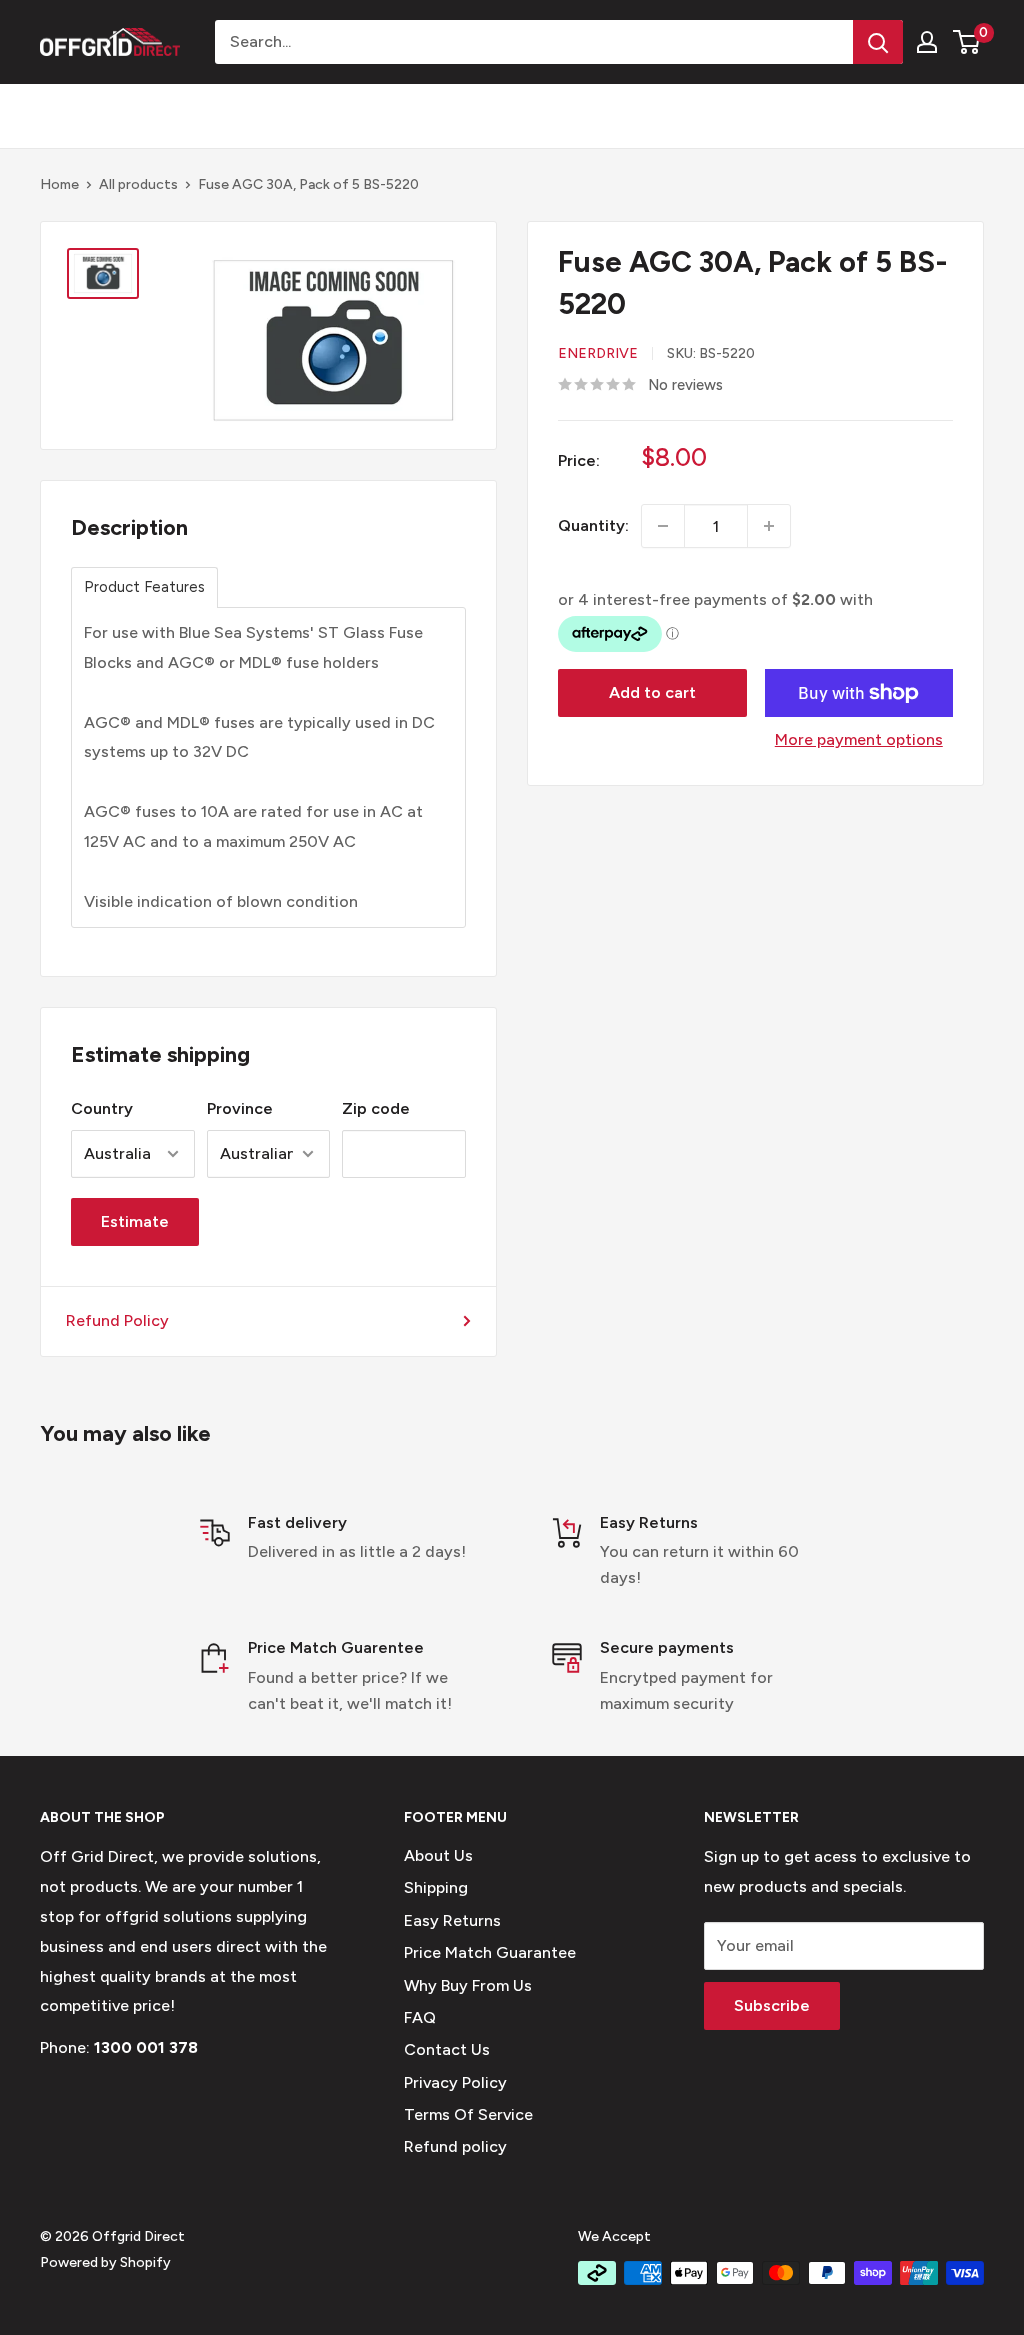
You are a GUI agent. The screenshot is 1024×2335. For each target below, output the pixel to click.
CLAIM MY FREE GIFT (317, 1276)
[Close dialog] (876, 911)
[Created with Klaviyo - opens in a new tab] (512, 1438)
